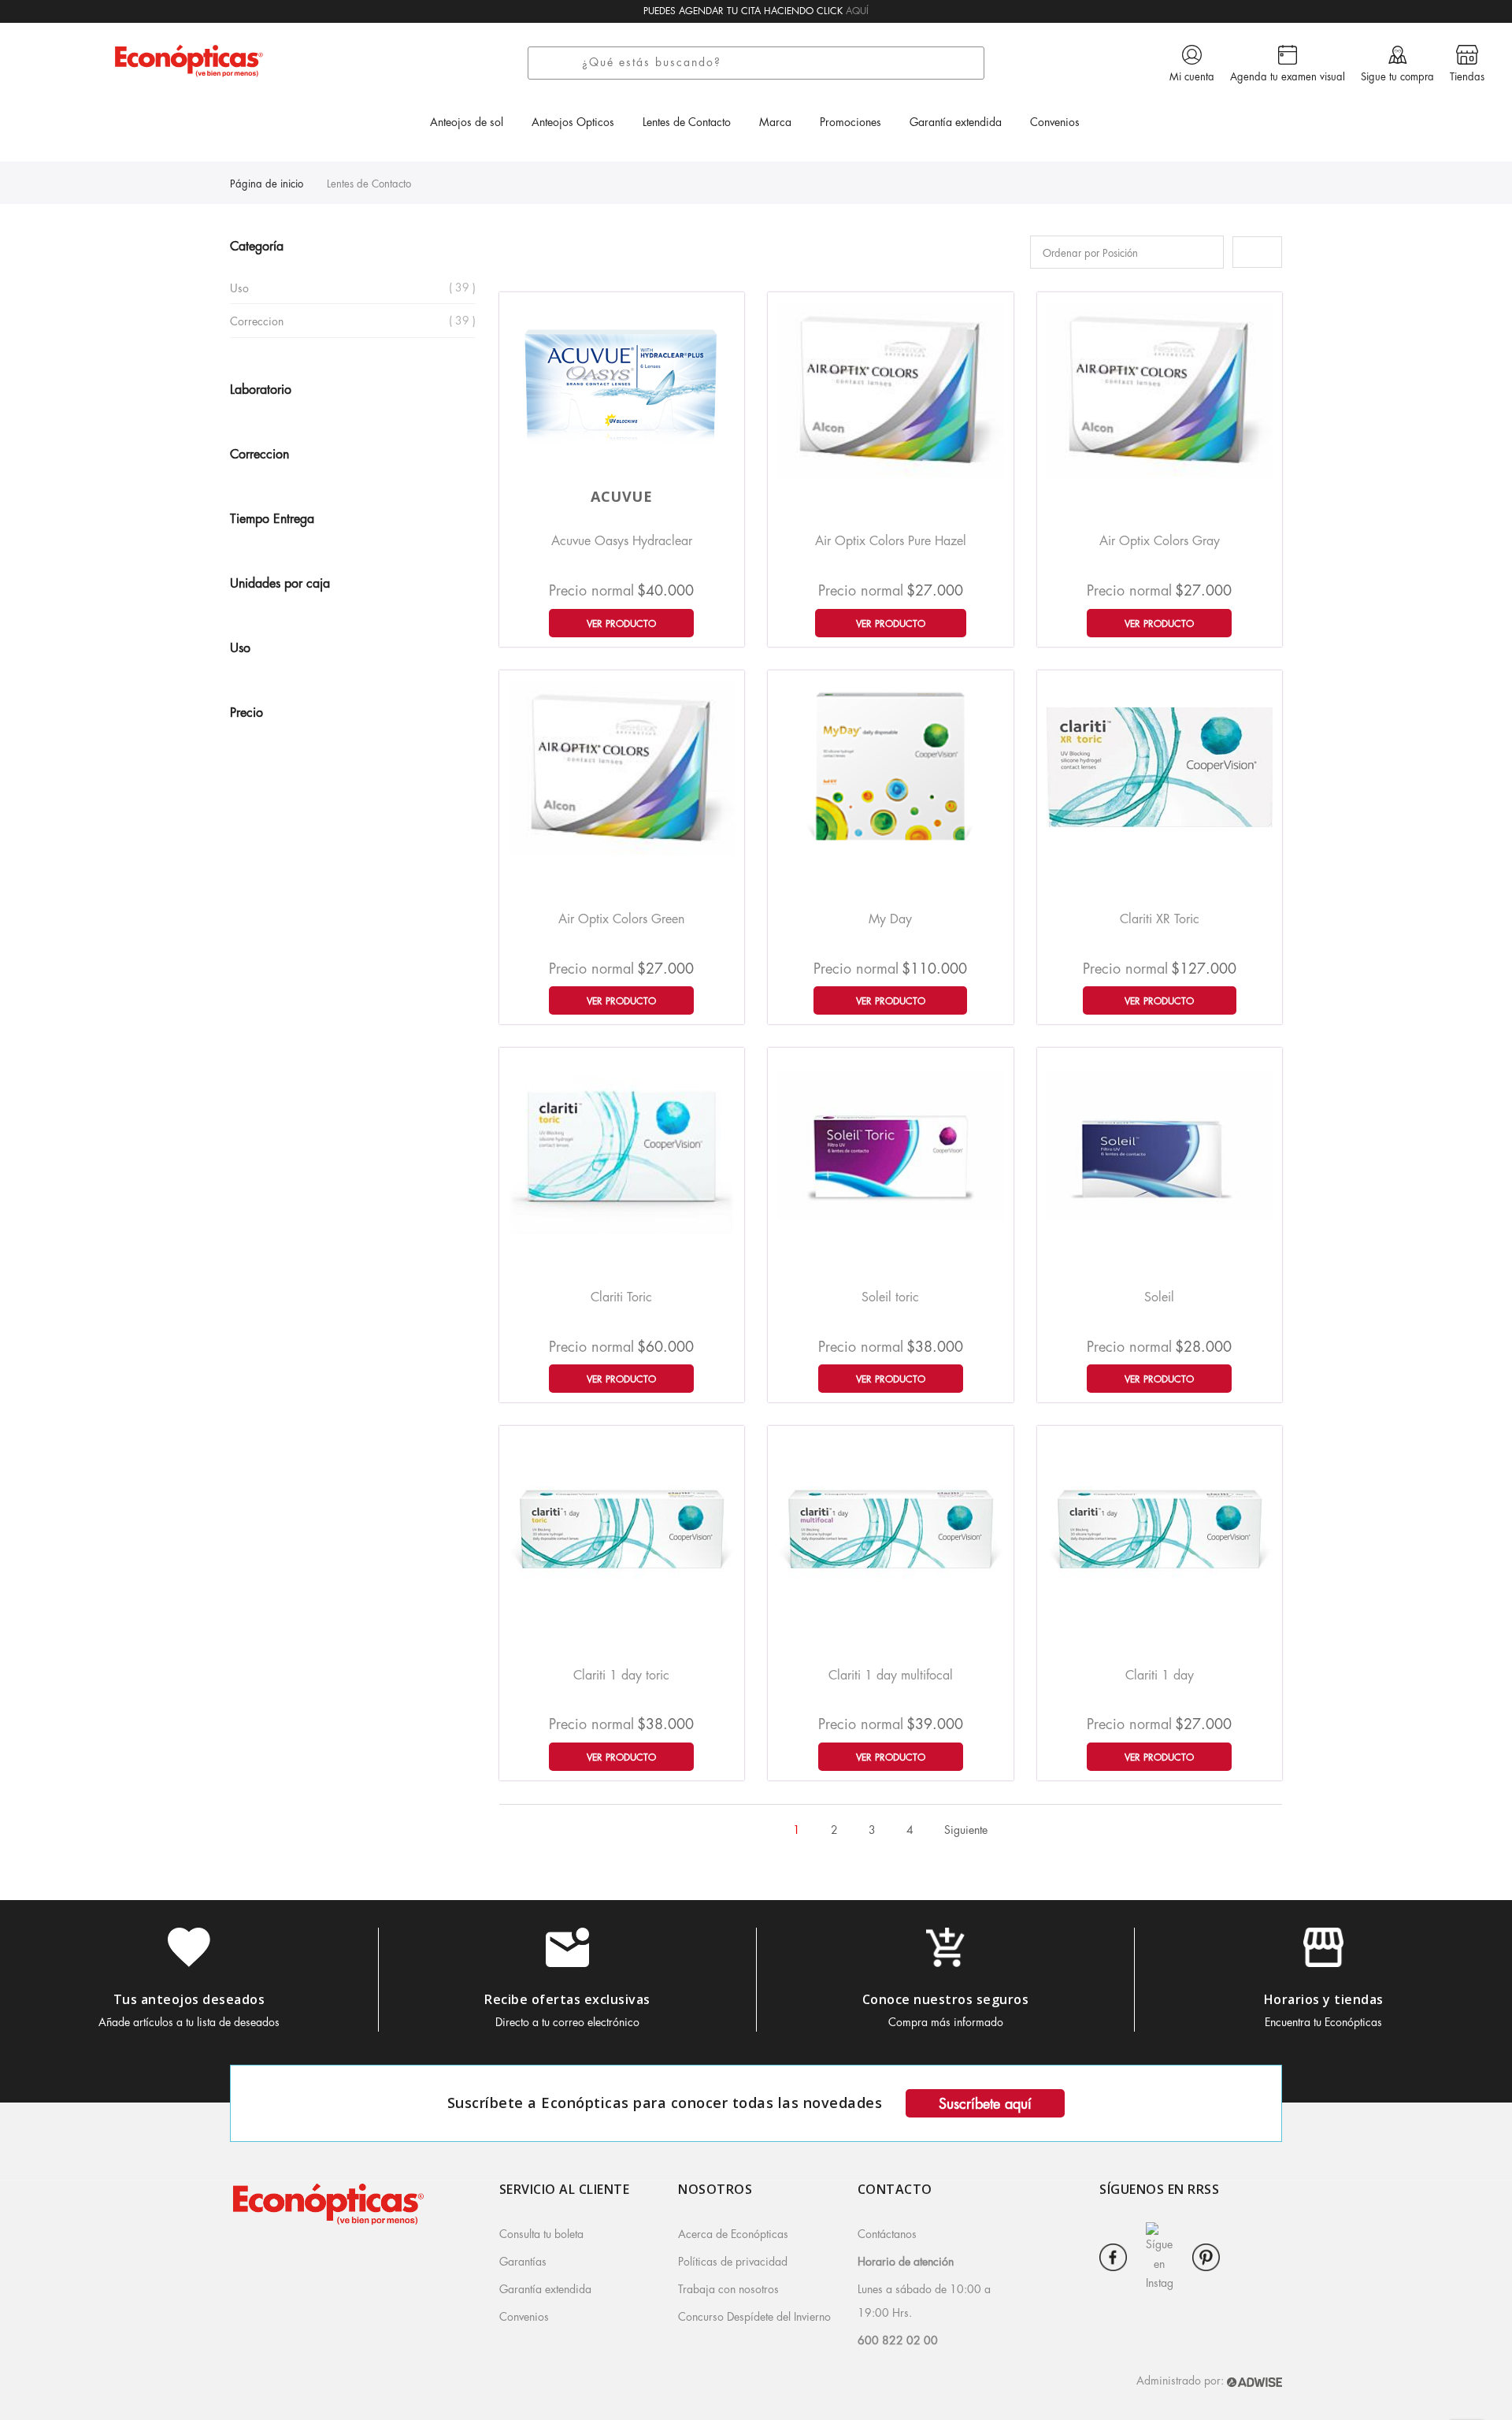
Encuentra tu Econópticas (1323, 2022)
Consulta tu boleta (541, 2234)
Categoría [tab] (257, 247)
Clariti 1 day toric (621, 1676)
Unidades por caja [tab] (280, 584)
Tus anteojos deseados (189, 1999)
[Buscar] (560, 63)
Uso (239, 288)
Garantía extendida (545, 2289)
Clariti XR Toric (1160, 919)
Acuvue (621, 496)
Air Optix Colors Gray (1160, 541)
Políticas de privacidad (733, 2262)
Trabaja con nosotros (728, 2289)
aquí (857, 11)
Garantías (523, 2262)
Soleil (1159, 1297)
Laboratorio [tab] (261, 390)
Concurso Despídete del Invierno (754, 2317)
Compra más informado (946, 2022)
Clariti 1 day (1160, 1676)
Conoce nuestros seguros (946, 1999)
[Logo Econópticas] (189, 60)
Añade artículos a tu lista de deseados (189, 2022)
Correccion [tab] (259, 455)
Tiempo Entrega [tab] (272, 519)
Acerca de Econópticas (733, 2234)
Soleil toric (890, 1297)
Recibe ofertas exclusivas (567, 1999)
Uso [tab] (240, 648)
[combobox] (779, 63)
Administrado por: (1182, 2381)
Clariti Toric (621, 1297)
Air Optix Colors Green (621, 919)
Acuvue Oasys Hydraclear (622, 541)
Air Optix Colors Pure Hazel (891, 541)
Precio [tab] (246, 713)
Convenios (524, 2317)
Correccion (257, 321)
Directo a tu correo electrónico (567, 2022)
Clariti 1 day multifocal (891, 1676)
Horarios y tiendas (1324, 1999)
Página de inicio (267, 184)
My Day (890, 919)
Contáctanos (887, 2234)
